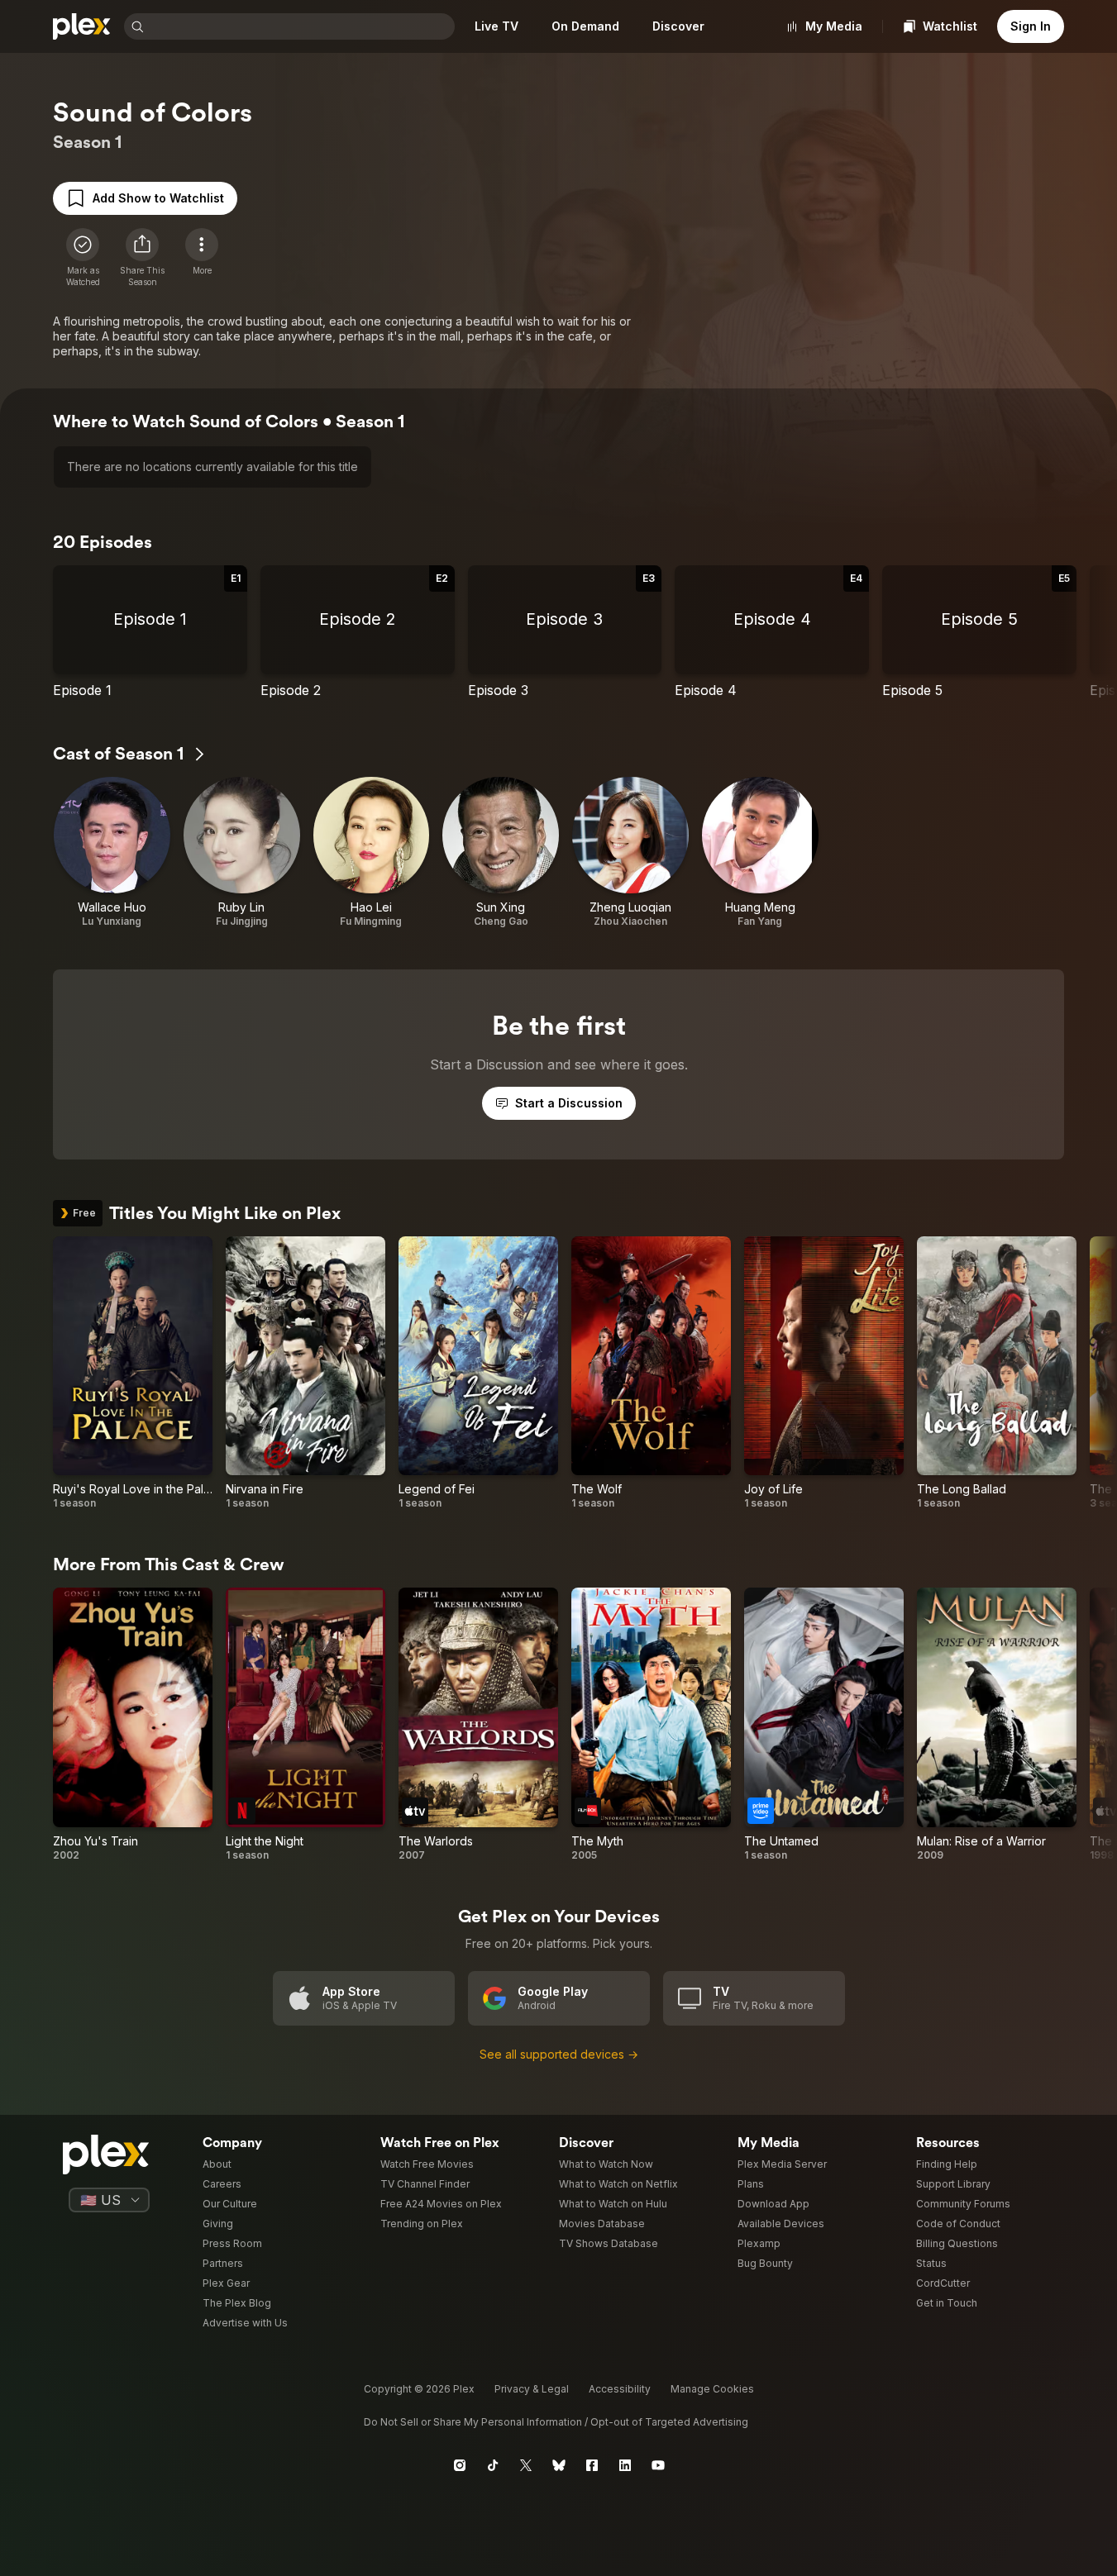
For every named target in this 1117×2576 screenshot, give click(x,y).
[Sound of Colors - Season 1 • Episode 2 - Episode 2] (358, 632)
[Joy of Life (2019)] (824, 1374)
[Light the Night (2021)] (306, 1725)
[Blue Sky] (559, 2465)
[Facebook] (592, 2465)
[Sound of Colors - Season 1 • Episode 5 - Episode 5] (979, 632)
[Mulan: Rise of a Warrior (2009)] (997, 1725)
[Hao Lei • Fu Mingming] (372, 852)
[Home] (82, 26)
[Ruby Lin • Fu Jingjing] (242, 852)
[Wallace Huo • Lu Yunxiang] (112, 852)
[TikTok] (493, 2465)
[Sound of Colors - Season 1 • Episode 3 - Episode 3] (565, 632)
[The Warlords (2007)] (478, 1725)
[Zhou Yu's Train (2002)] (133, 1725)
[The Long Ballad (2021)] (997, 1374)
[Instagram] (460, 2465)
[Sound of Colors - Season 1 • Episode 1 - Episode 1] (150, 632)
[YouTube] (658, 2465)
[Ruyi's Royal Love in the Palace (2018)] (133, 1374)
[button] (142, 258)
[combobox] (301, 26)
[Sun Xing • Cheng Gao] (501, 852)
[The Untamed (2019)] (824, 1725)
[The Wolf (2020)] (651, 1374)
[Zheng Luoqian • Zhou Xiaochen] (630, 852)
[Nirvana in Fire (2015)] (306, 1374)
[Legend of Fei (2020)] (478, 1374)
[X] (526, 2465)
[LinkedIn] (625, 2465)
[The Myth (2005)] (651, 1725)
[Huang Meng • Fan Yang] (760, 852)
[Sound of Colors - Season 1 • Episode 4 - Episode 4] (772, 632)
